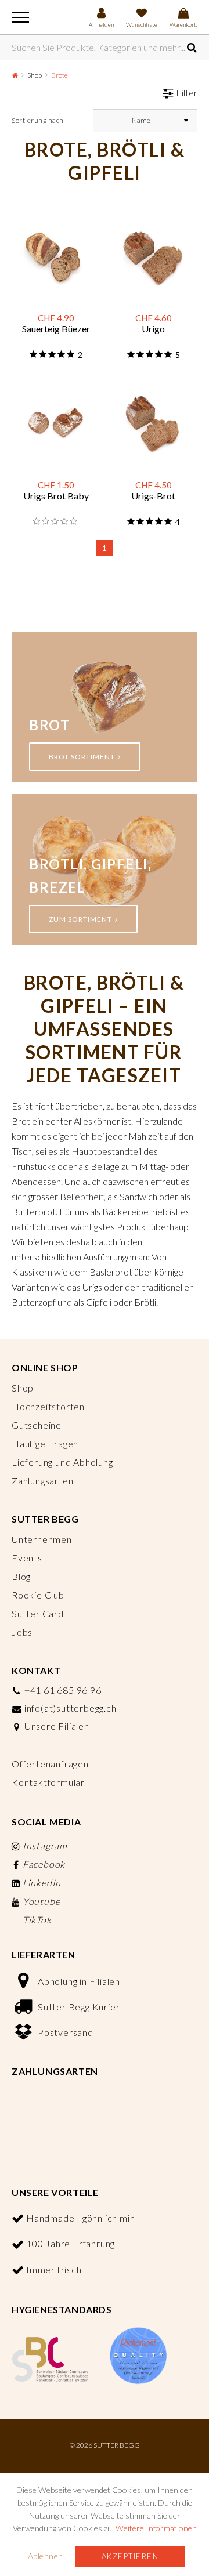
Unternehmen (42, 1539)
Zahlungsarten (42, 1481)
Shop (35, 75)
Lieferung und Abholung (62, 1462)
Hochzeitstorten (48, 1406)
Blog (21, 1576)
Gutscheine (37, 1425)
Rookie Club (38, 1595)
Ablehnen (46, 2556)
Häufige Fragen (45, 1443)
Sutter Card (38, 1613)
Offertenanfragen (50, 1764)
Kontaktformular (48, 1782)
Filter (187, 93)
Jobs (22, 1632)
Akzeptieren (130, 2556)
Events (27, 1558)
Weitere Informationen (156, 2528)
